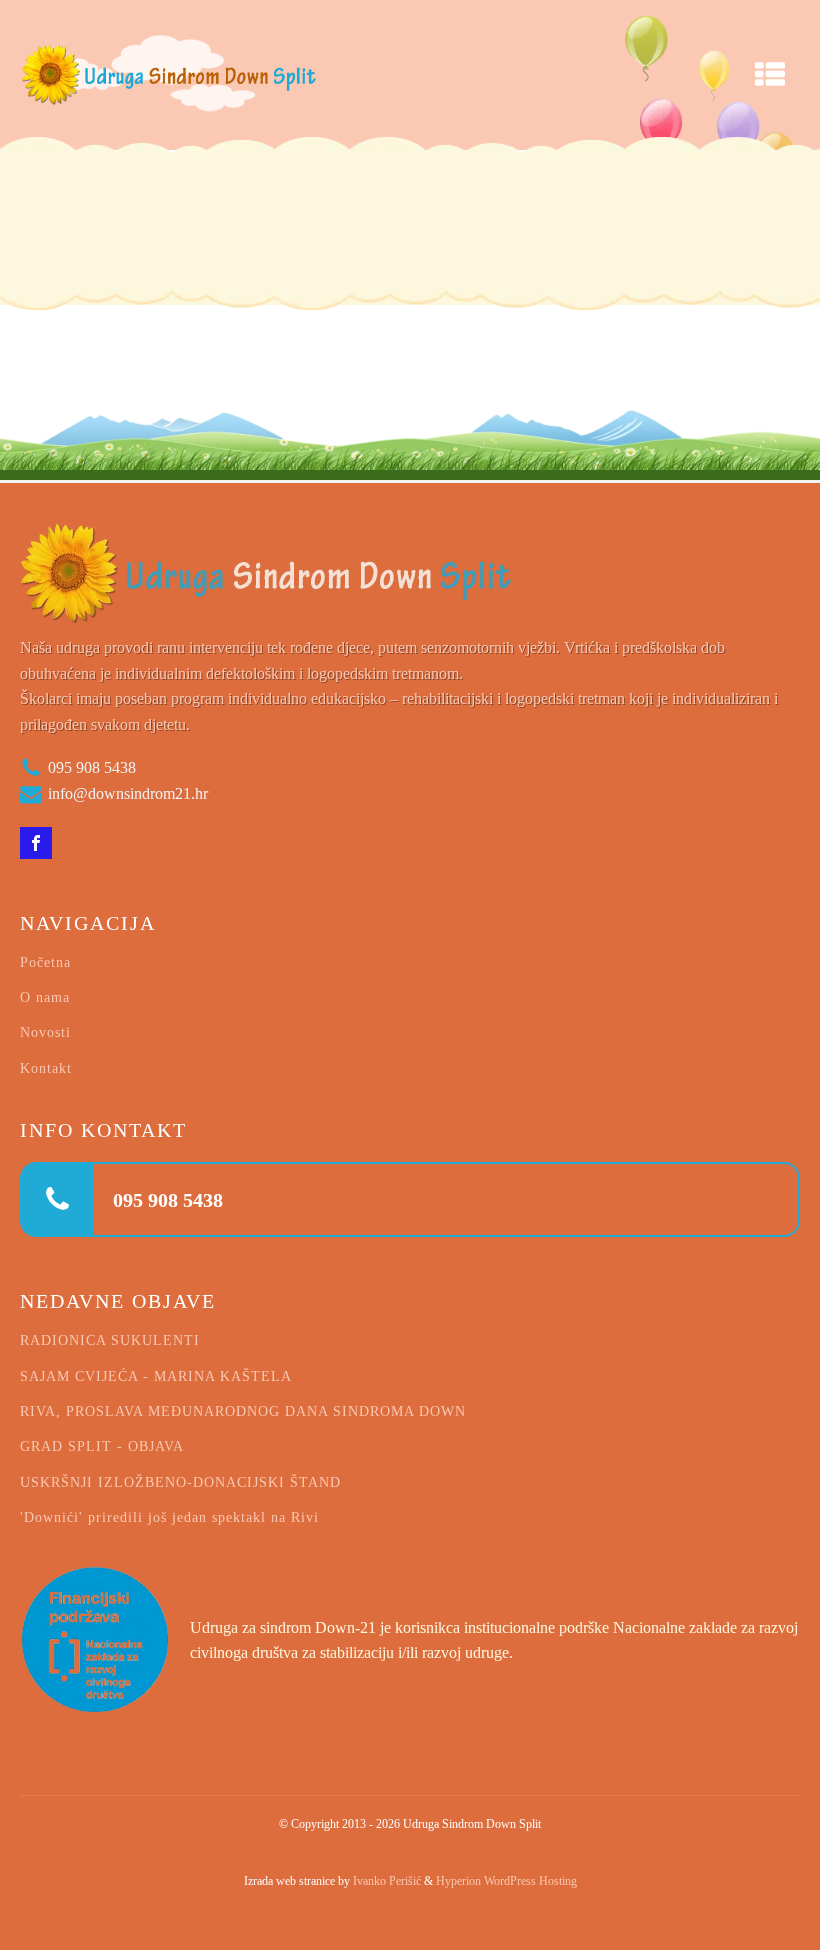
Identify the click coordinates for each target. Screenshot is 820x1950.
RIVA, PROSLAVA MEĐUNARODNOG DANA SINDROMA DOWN (243, 1411)
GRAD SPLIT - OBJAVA (102, 1446)
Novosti (45, 1032)
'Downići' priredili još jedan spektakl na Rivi (169, 1517)
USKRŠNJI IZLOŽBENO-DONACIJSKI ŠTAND (180, 1482)
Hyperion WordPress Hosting (506, 1881)
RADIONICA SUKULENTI (110, 1340)
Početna (45, 962)
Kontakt (46, 1068)
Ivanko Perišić (387, 1881)
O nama (45, 997)
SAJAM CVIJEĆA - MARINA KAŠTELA (156, 1376)
